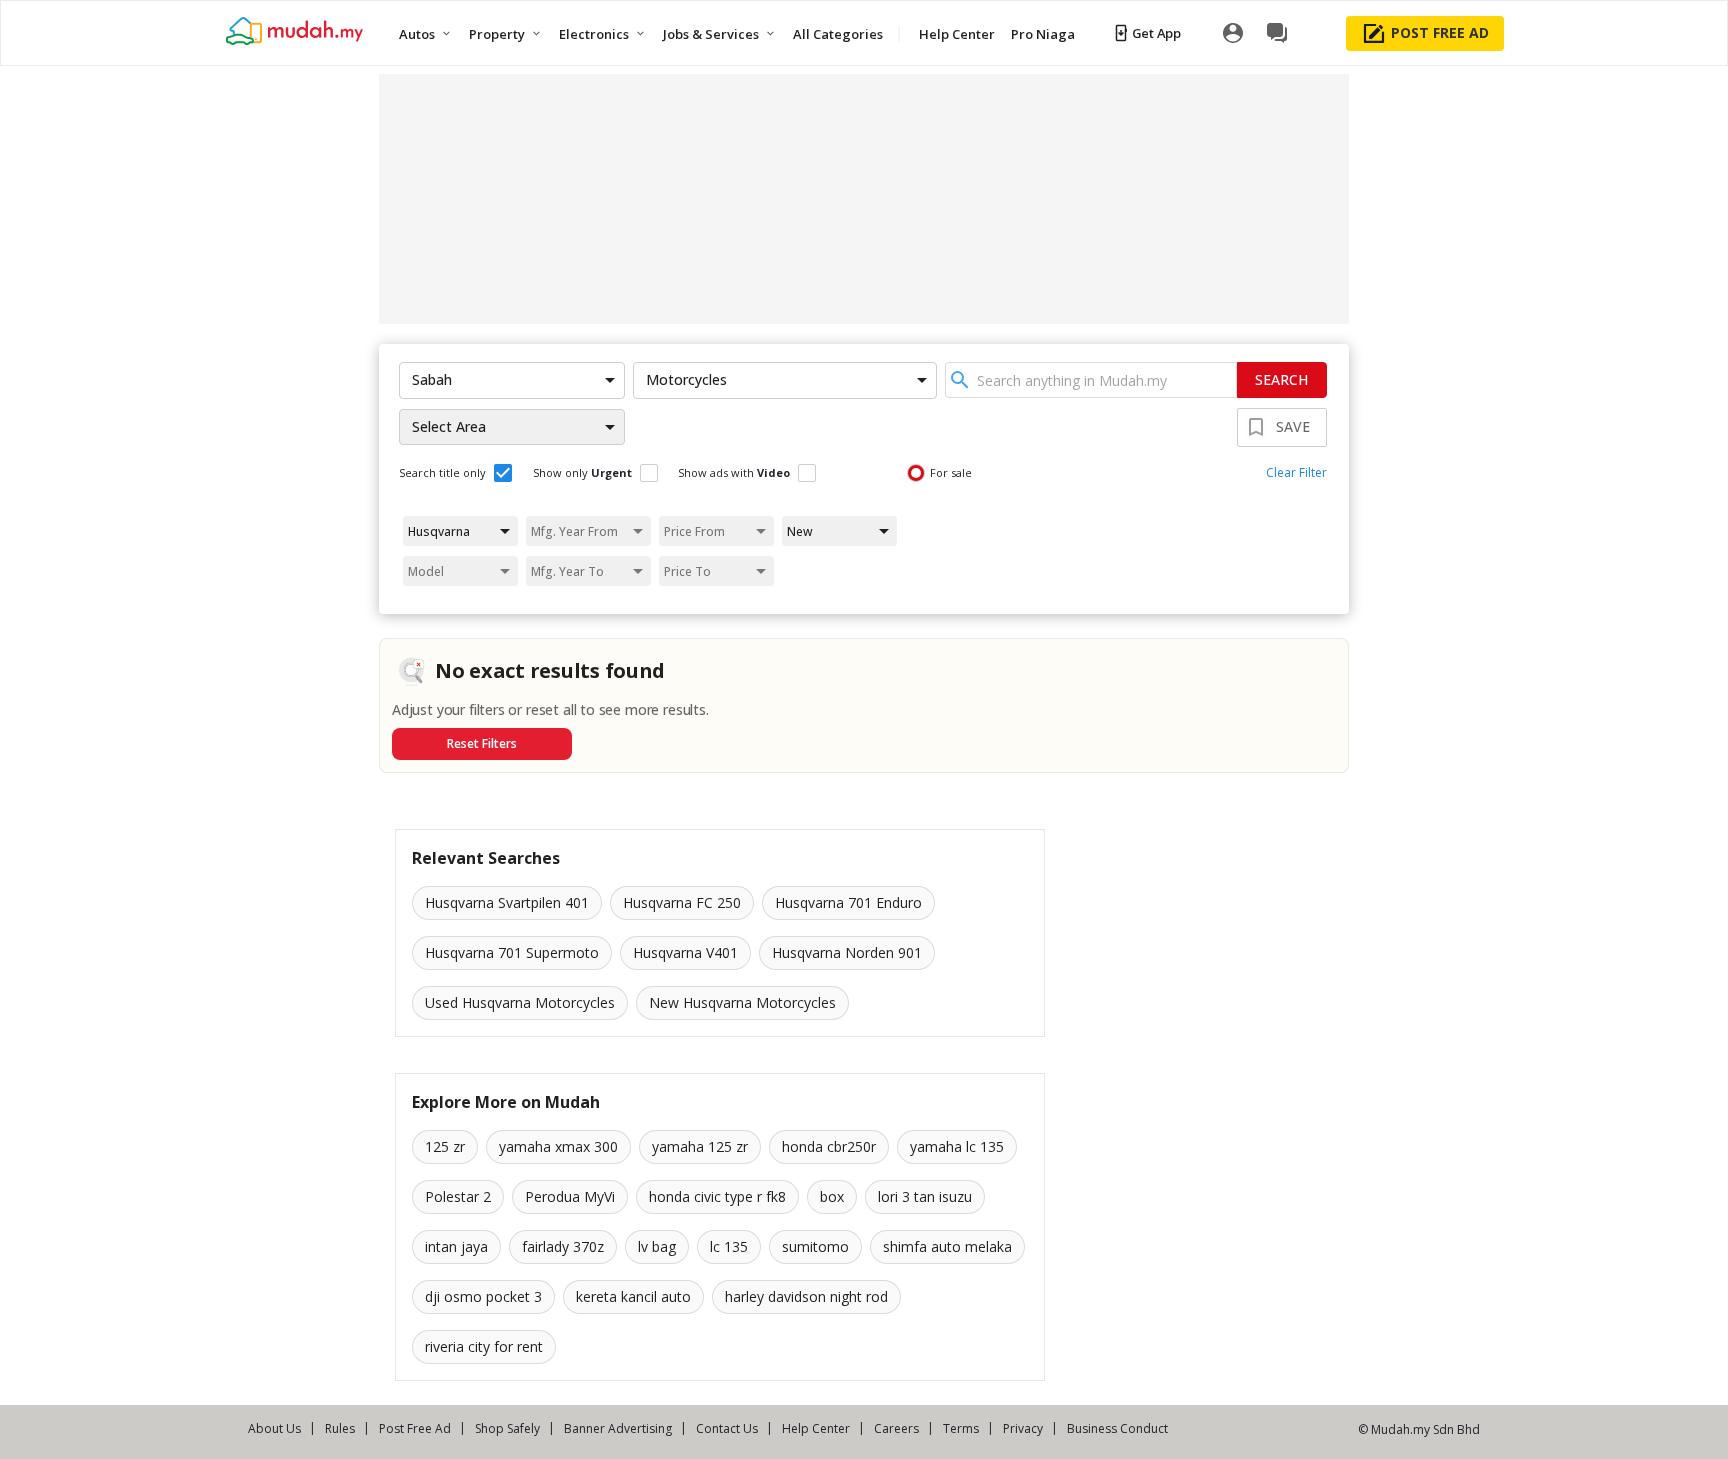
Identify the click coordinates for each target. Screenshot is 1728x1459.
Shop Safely (507, 1428)
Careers (896, 1428)
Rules (340, 1428)
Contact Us (727, 1428)
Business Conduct (1117, 1428)
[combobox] (1091, 380)
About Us (274, 1428)
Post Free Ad (415, 1428)
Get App (1156, 33)
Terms (961, 1428)
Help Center (816, 1428)
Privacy (1023, 1428)
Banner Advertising (618, 1428)
